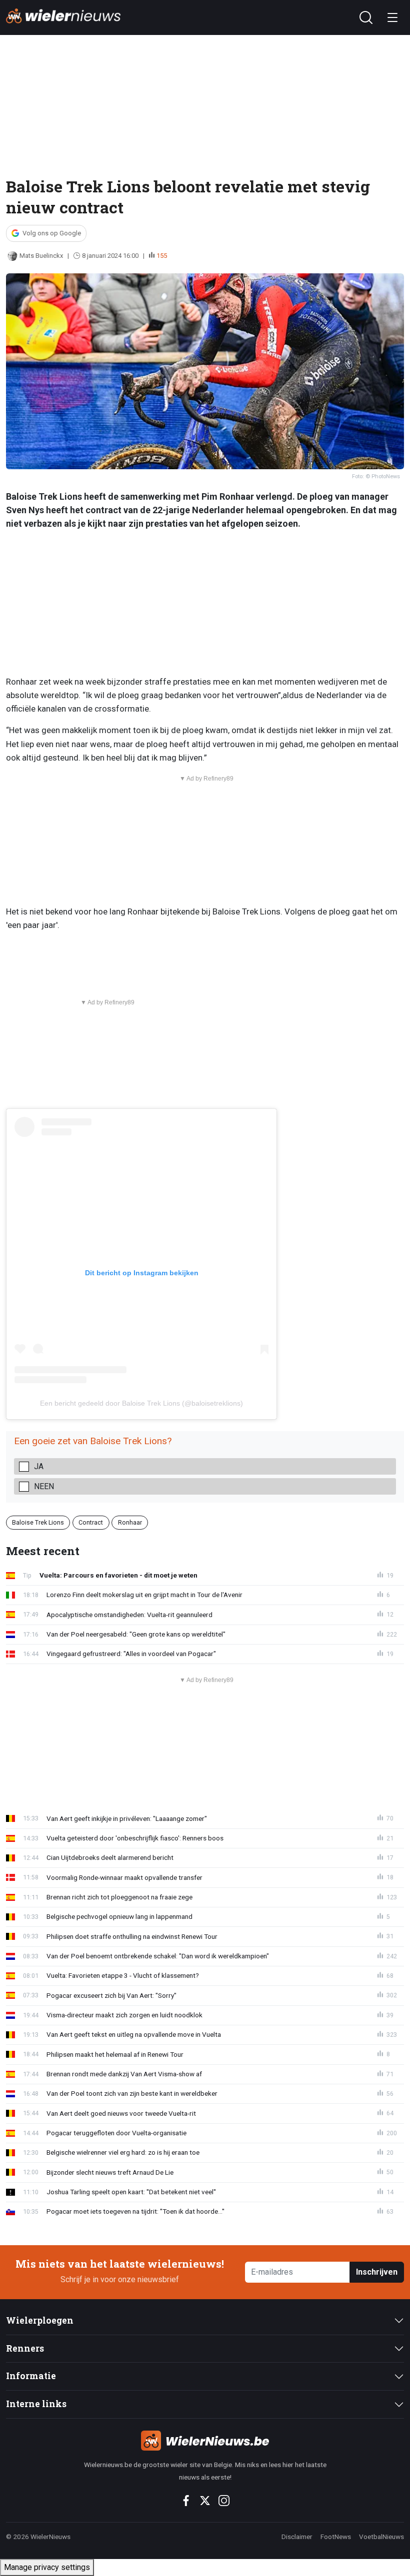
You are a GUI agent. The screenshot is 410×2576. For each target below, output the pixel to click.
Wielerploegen (40, 2320)
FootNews (336, 2537)
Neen (44, 1486)
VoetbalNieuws (381, 2537)
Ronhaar (130, 1522)
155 (162, 256)
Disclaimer (297, 2537)
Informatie (31, 2376)
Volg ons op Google (52, 233)
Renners (25, 2348)
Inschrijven (377, 2272)
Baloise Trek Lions (38, 1522)
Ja (39, 1466)
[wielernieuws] (205, 2441)
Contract (91, 1522)
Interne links (36, 2404)
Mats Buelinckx (41, 256)
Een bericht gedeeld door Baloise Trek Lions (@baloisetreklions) (141, 1403)
